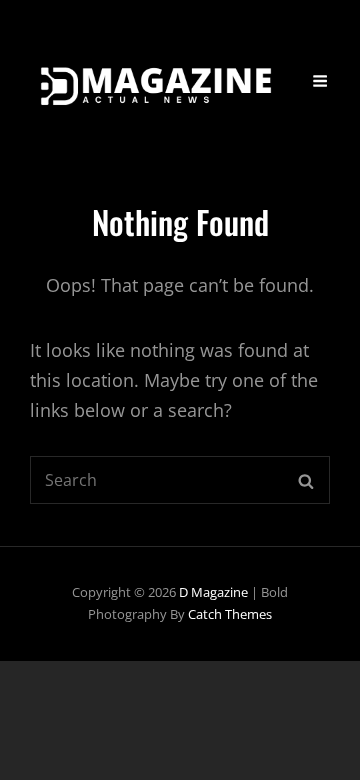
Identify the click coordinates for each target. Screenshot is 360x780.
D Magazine (213, 592)
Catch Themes (230, 614)
